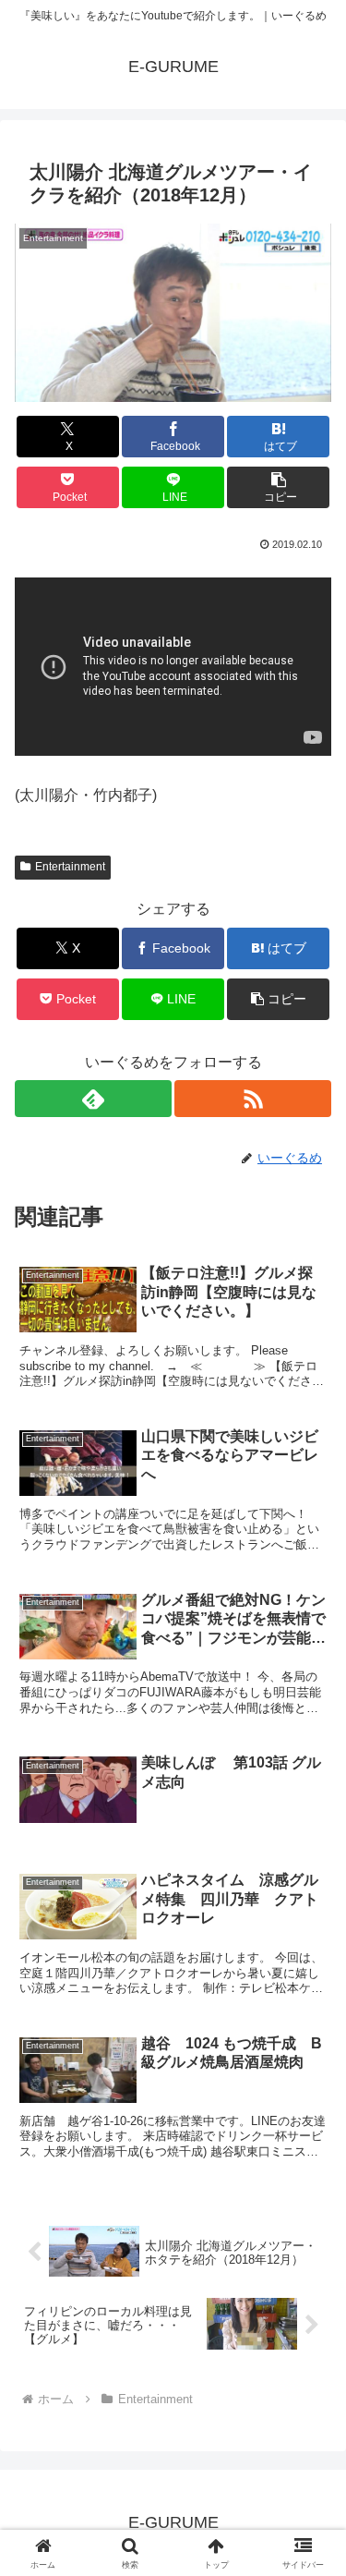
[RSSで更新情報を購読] (253, 1099)
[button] (278, 487)
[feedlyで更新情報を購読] (93, 1099)
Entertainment (70, 867)
